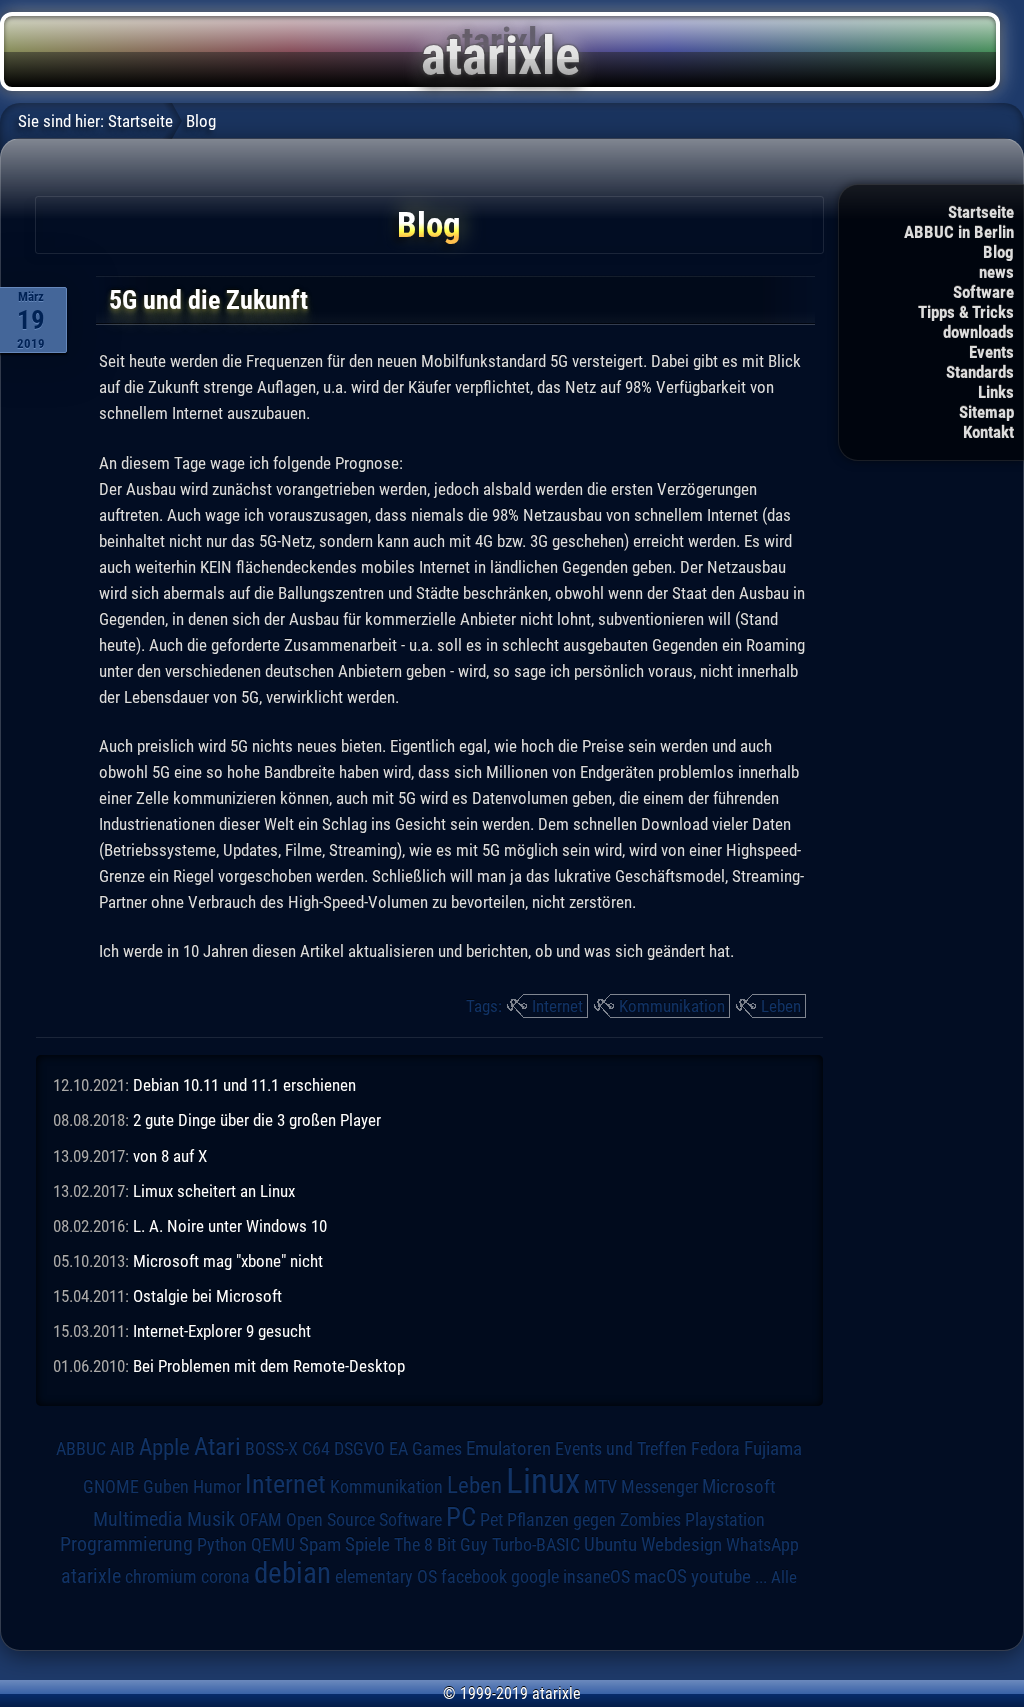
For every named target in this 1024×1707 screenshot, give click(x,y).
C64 (316, 1449)
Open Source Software (364, 1520)
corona (225, 1577)
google (535, 1577)
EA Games (425, 1449)
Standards (980, 372)
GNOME (111, 1486)
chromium (161, 1577)
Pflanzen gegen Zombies (594, 1520)
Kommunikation (672, 1006)
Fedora (715, 1448)
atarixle (91, 1576)
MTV (600, 1486)
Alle (784, 1577)
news (996, 272)
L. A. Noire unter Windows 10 (230, 1226)
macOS (660, 1576)
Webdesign (681, 1545)
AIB (122, 1449)
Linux (543, 1481)
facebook (474, 1577)
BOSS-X (271, 1449)
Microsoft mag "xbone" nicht (228, 1261)
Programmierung (126, 1544)
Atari (217, 1446)
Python (222, 1545)
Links (996, 392)
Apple (164, 1447)
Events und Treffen (621, 1448)
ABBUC (81, 1449)
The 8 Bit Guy (441, 1544)
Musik (211, 1519)
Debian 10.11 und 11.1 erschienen (244, 1085)
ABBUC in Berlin (959, 232)
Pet (491, 1520)
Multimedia (138, 1519)
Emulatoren (508, 1449)
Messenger (659, 1487)
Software (983, 292)
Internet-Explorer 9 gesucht (222, 1331)
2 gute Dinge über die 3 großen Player (257, 1120)
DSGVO (359, 1448)
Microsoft (739, 1486)
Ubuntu (610, 1545)
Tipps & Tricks (966, 312)
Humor (217, 1487)
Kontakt (988, 432)
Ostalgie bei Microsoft (207, 1296)
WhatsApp (762, 1545)
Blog (998, 252)
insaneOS (596, 1577)
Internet (557, 1006)
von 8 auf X (170, 1156)
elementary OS (386, 1576)
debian (292, 1573)
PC (461, 1517)
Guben (166, 1487)
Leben (781, 1006)
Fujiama (773, 1449)
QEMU (273, 1545)
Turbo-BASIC (536, 1544)
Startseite (981, 212)
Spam (320, 1545)
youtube (721, 1576)
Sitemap (986, 412)
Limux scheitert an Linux (214, 1191)
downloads (978, 332)
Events (991, 352)
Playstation (725, 1520)
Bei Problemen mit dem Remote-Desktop (269, 1366)
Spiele (367, 1544)
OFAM (260, 1520)
